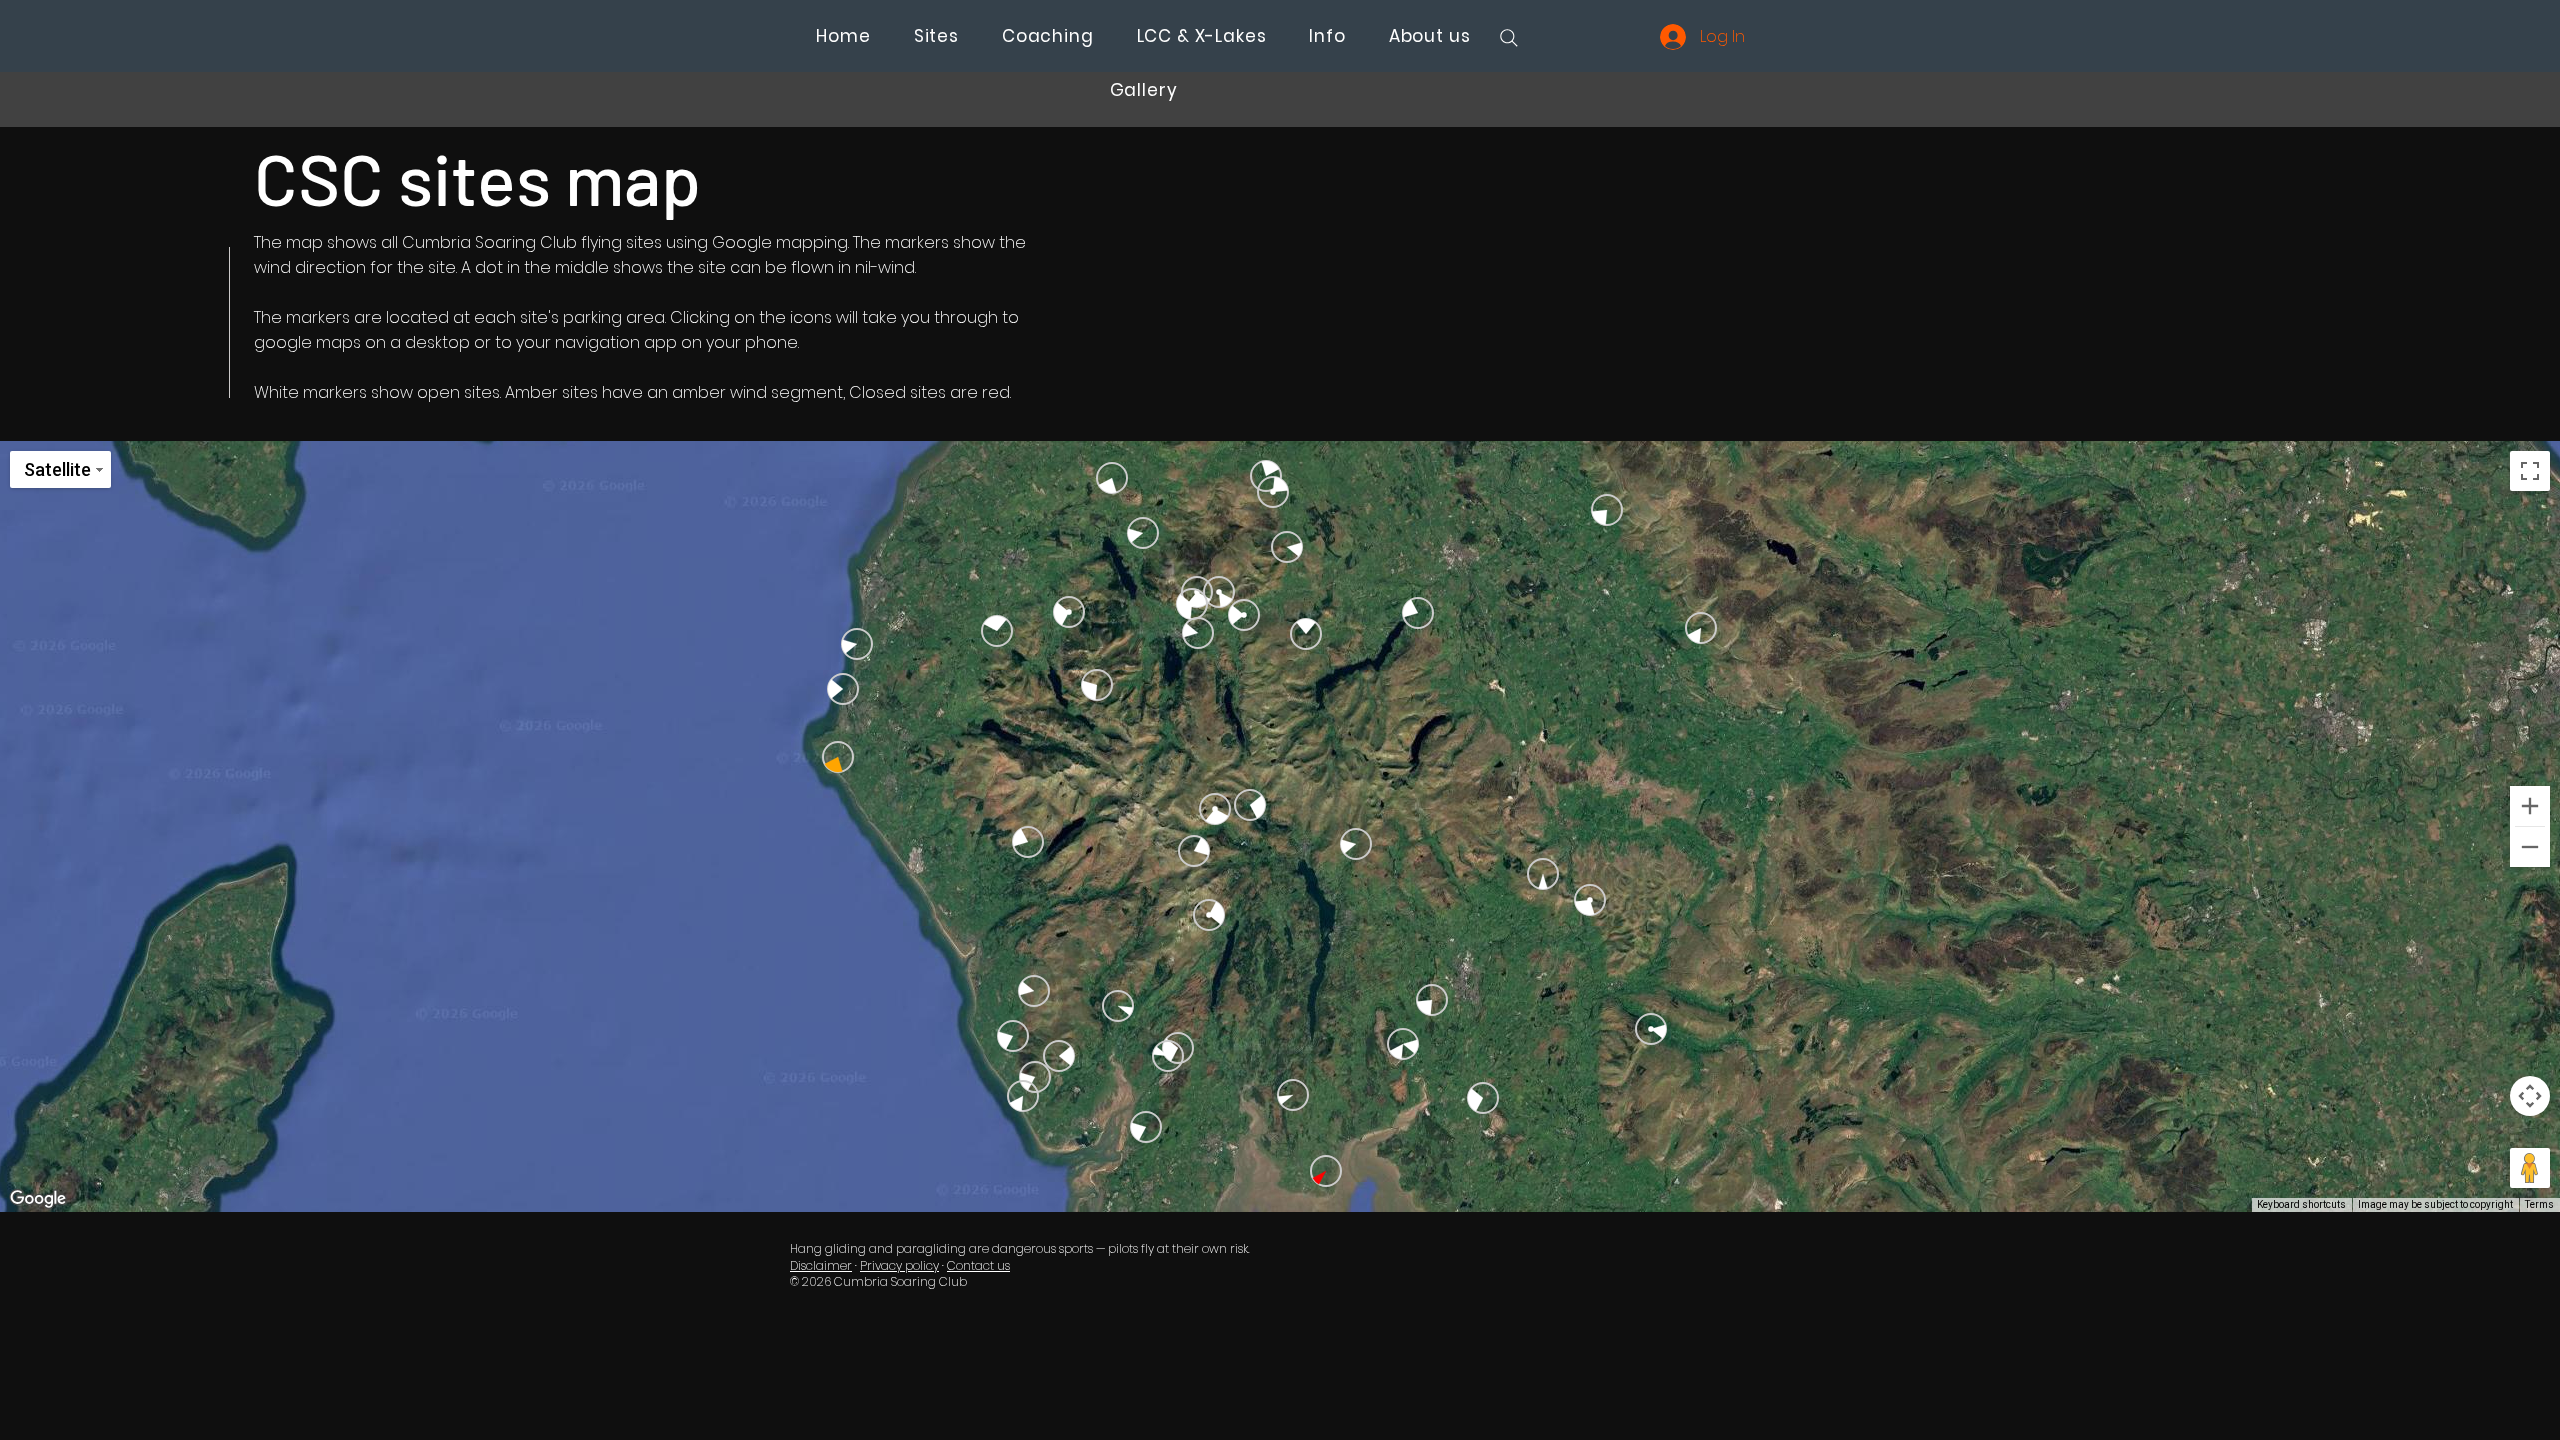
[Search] (1509, 38)
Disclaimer (821, 1265)
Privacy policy (899, 1265)
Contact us (978, 1265)
